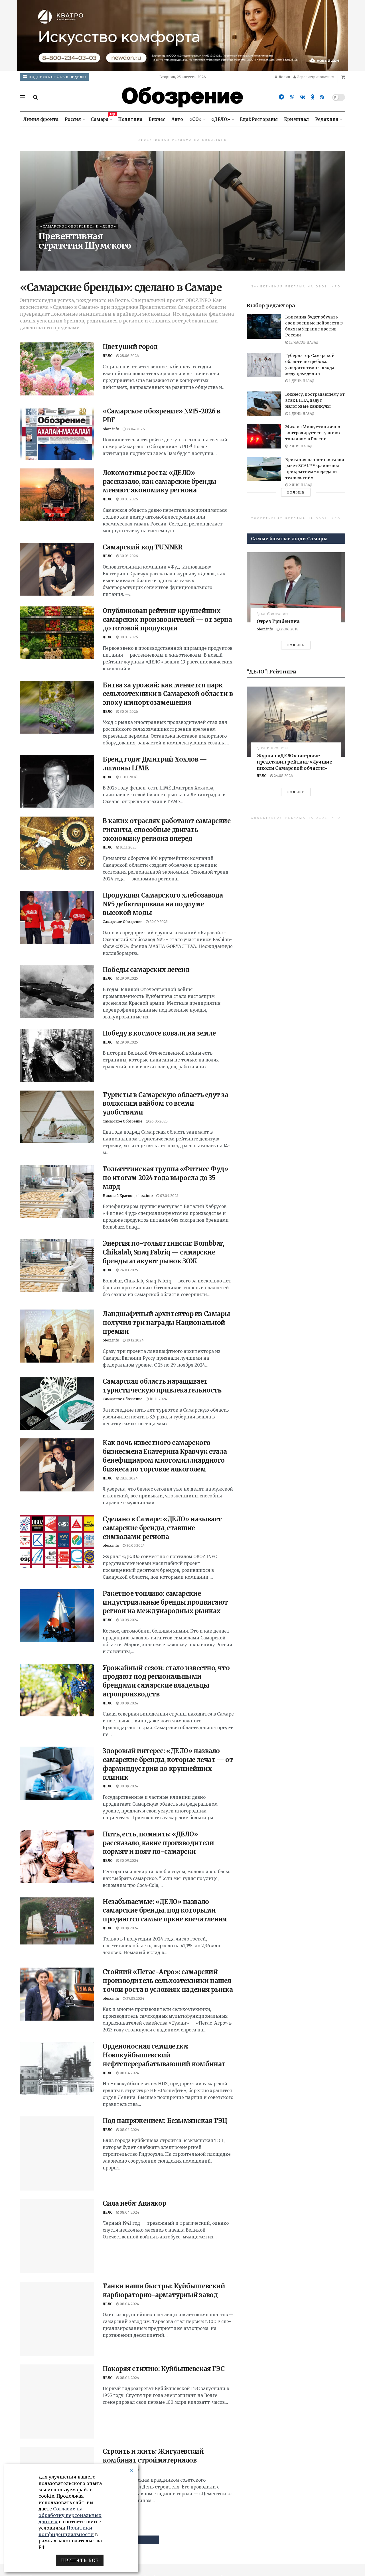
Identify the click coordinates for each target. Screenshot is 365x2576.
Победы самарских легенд (146, 970)
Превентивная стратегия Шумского (85, 241)
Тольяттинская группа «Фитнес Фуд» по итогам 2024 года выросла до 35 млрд (165, 1178)
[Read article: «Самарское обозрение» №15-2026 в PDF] (57, 433)
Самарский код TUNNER (142, 547)
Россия (73, 119)
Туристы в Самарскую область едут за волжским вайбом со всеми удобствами (166, 1104)
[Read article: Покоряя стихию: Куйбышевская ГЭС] (57, 2334)
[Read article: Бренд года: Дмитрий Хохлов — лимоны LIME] (57, 781)
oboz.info (111, 429)
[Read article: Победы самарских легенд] (57, 992)
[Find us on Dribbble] (292, 97)
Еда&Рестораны (259, 119)
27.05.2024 (135, 1999)
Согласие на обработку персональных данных (70, 2515)
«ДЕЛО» (221, 119)
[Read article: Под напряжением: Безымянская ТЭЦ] (57, 2143)
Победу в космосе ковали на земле (159, 1033)
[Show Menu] (23, 97)
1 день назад (301, 381)
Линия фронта (41, 119)
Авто (177, 119)
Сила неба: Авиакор (134, 2184)
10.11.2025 (128, 847)
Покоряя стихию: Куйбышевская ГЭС (164, 2311)
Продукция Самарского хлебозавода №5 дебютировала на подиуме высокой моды (163, 904)
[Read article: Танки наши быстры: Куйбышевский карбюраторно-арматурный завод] (57, 2268)
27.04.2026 (135, 429)
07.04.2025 (169, 1196)
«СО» (195, 119)
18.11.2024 (158, 1399)
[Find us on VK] (302, 97)
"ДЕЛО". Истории (272, 614)
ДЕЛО (43, 257)
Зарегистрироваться (315, 77)
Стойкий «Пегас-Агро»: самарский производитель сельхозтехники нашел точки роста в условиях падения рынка (168, 1981)
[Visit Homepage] (182, 97)
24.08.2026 (283, 776)
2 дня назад (300, 446)
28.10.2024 (128, 1478)
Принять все (80, 2560)
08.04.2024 (129, 2073)
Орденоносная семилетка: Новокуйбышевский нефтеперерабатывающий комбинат (164, 2055)
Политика (130, 119)
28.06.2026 (65, 257)
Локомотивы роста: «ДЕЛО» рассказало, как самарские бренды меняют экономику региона (160, 482)
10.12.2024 (135, 1340)
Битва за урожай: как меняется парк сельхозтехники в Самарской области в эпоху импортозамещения (168, 694)
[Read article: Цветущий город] (57, 369)
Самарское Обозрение (122, 922)
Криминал (296, 119)
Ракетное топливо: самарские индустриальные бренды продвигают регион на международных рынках (165, 1602)
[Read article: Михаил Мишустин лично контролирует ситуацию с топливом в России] (264, 436)
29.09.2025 (158, 922)
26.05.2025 (158, 1121)
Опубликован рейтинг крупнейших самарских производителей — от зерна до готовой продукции (167, 620)
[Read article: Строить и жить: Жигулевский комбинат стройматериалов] (57, 2395)
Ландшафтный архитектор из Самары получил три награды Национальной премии (166, 1323)
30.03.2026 (128, 499)
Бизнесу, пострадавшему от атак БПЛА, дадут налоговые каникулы (315, 400)
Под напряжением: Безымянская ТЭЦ (165, 2121)
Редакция (327, 119)
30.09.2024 (135, 1545)
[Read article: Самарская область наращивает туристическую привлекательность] (57, 1404)
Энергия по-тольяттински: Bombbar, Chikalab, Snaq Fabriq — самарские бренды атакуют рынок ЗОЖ (163, 1252)
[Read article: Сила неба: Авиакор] (57, 2206)
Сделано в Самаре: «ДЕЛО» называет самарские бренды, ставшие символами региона (162, 1528)
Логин (284, 77)
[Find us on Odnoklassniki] (313, 97)
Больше (296, 492)
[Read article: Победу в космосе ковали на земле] (57, 1055)
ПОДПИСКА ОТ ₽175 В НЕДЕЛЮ (57, 77)
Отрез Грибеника (278, 621)
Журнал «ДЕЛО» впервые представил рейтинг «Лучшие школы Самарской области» (294, 762)
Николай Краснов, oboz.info (128, 1196)
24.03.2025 (128, 1270)
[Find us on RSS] (322, 97)
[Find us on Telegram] (281, 97)
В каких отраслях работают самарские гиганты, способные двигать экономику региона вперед (167, 830)
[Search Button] (36, 97)
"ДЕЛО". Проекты (273, 748)
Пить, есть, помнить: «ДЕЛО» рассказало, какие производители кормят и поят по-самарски (158, 1843)
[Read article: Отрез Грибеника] (296, 587)
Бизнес (157, 119)
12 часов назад (303, 342)
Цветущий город (130, 347)
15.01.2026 (128, 777)
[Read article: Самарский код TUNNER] (57, 569)
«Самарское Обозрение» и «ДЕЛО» (78, 226)
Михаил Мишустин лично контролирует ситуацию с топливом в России (313, 433)
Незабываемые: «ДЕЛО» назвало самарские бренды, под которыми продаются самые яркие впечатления (165, 1911)
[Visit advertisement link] (182, 36)
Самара (101, 118)
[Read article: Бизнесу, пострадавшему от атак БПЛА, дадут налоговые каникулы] (264, 404)
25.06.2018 (289, 629)
